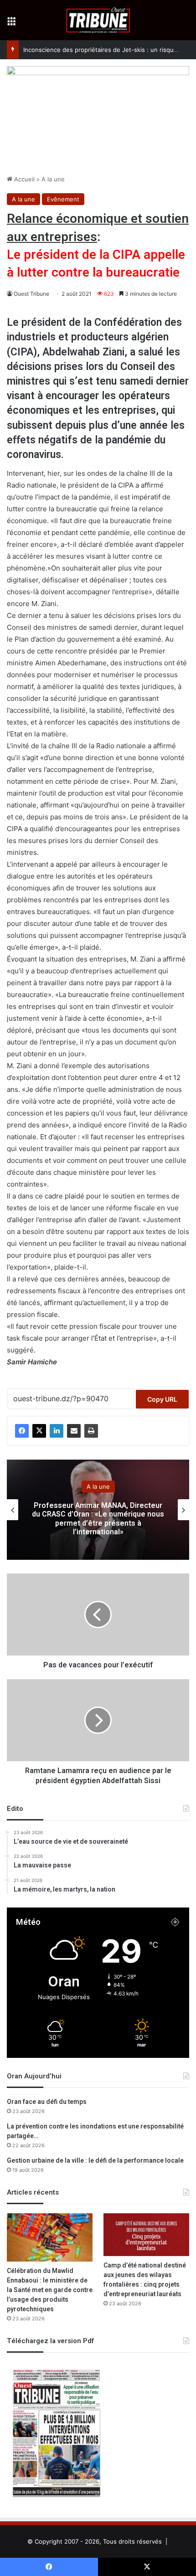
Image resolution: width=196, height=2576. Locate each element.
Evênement (63, 199)
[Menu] (11, 23)
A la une (53, 179)
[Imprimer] (91, 1431)
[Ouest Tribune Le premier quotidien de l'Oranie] (98, 20)
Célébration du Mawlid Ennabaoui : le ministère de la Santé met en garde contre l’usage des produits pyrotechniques (50, 2290)
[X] (39, 1431)
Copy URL (162, 1399)
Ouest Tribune (31, 294)
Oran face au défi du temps (47, 2102)
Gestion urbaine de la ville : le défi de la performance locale (95, 2161)
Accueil (23, 179)
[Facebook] (22, 1431)
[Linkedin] (57, 1431)
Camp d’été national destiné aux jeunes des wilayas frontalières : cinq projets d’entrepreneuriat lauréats (145, 2280)
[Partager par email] (74, 1431)
